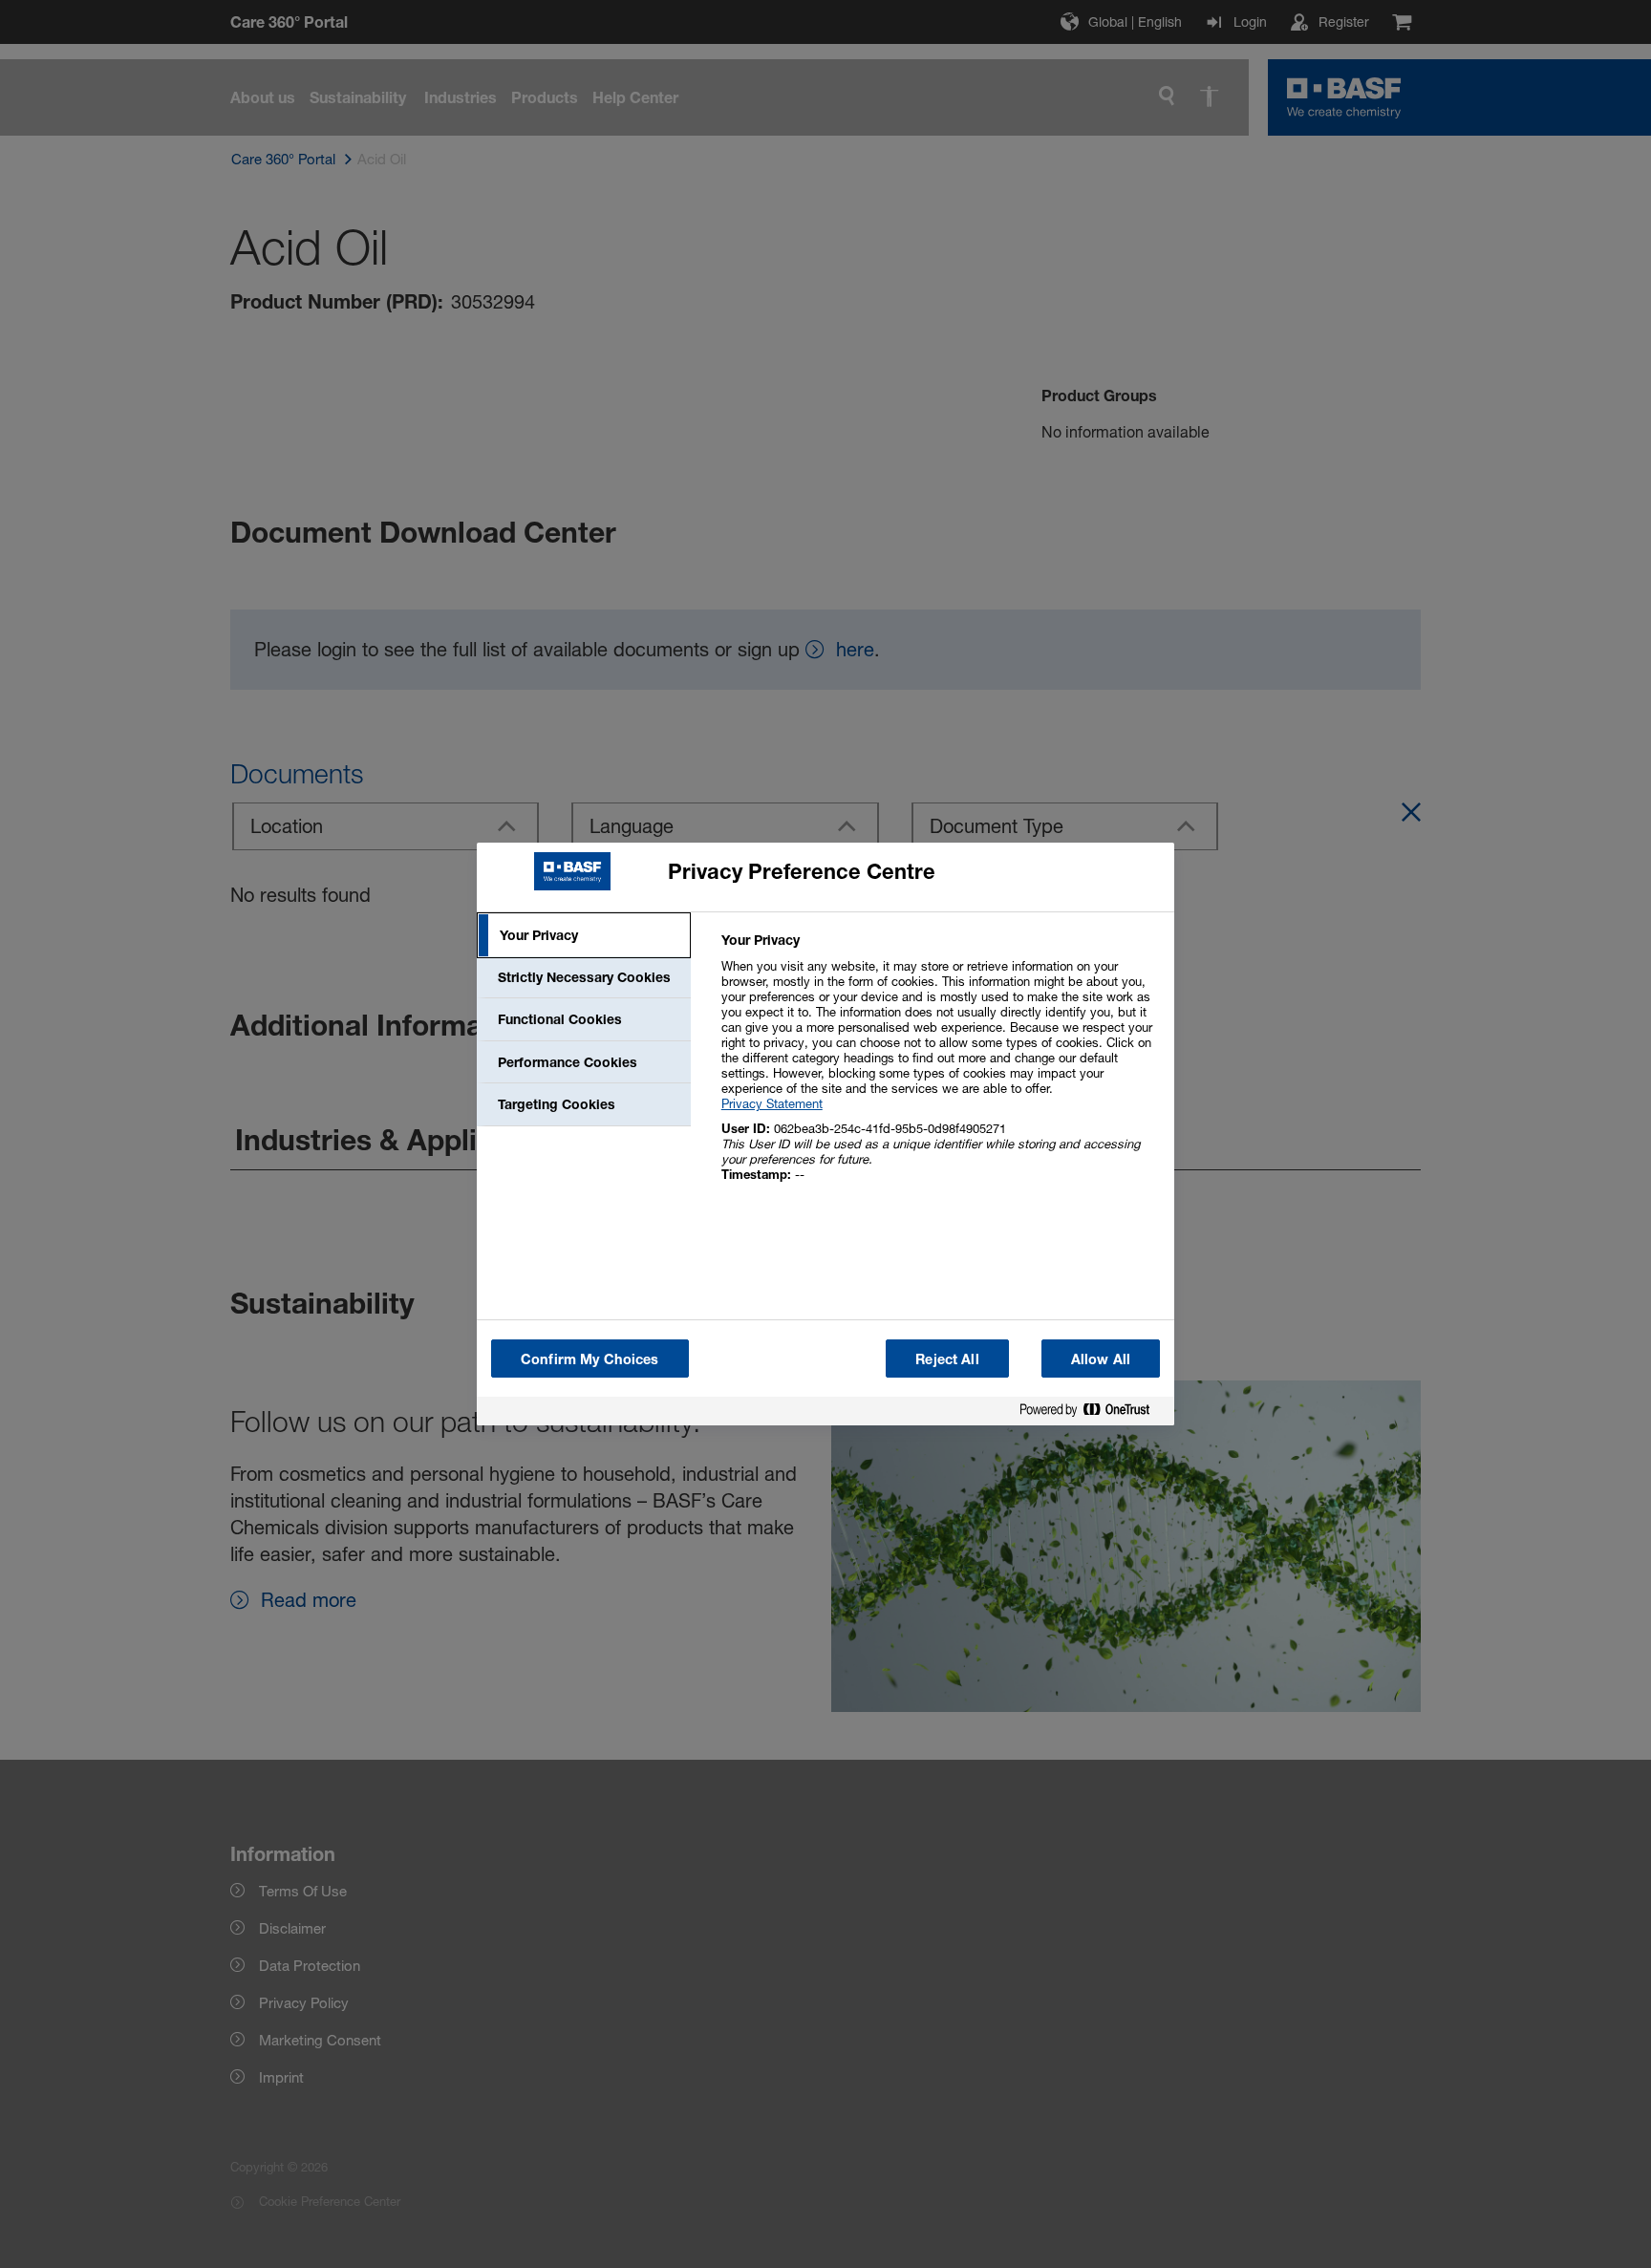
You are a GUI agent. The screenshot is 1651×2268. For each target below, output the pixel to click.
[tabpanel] (940, 1068)
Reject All (947, 1359)
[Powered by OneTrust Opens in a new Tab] (1092, 1413)
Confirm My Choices (590, 1359)
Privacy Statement (772, 1103)
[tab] (584, 935)
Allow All (1101, 1359)
